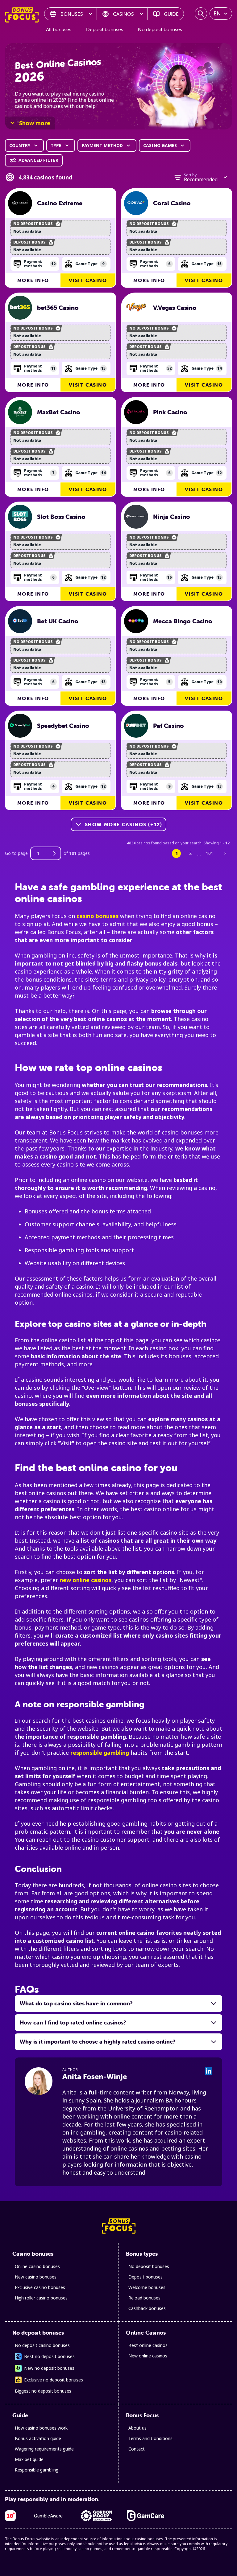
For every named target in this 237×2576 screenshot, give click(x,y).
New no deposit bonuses (49, 2368)
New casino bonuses (36, 2277)
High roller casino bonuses (41, 2298)
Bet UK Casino (58, 621)
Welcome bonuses (147, 2287)
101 (210, 853)
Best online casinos (148, 2345)
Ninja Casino (172, 517)
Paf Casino (168, 726)
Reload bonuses (144, 2298)
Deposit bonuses (105, 29)
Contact (137, 2449)
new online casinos (85, 1580)
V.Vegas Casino (175, 308)
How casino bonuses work (41, 2428)
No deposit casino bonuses (42, 2345)
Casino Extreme (60, 203)
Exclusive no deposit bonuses (54, 2380)
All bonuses (59, 29)
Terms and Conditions (150, 2438)
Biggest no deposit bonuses (43, 2391)
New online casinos (148, 2356)
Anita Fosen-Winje (95, 2076)
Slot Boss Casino (61, 517)
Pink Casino (170, 412)
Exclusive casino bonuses (40, 2287)
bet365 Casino (58, 308)
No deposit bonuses (160, 29)
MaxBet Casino (59, 412)
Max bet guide (29, 2459)
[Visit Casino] (20, 203)
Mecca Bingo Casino (183, 621)
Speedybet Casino (63, 726)
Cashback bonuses (147, 2308)
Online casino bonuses (37, 2266)
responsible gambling (100, 1753)
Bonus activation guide (38, 2438)
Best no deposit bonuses (49, 2356)
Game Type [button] (90, 264)
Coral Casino (172, 203)
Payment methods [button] (40, 264)
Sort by (190, 175)
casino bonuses (98, 916)
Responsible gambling (37, 2470)
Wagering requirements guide (44, 2449)
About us (137, 2428)
